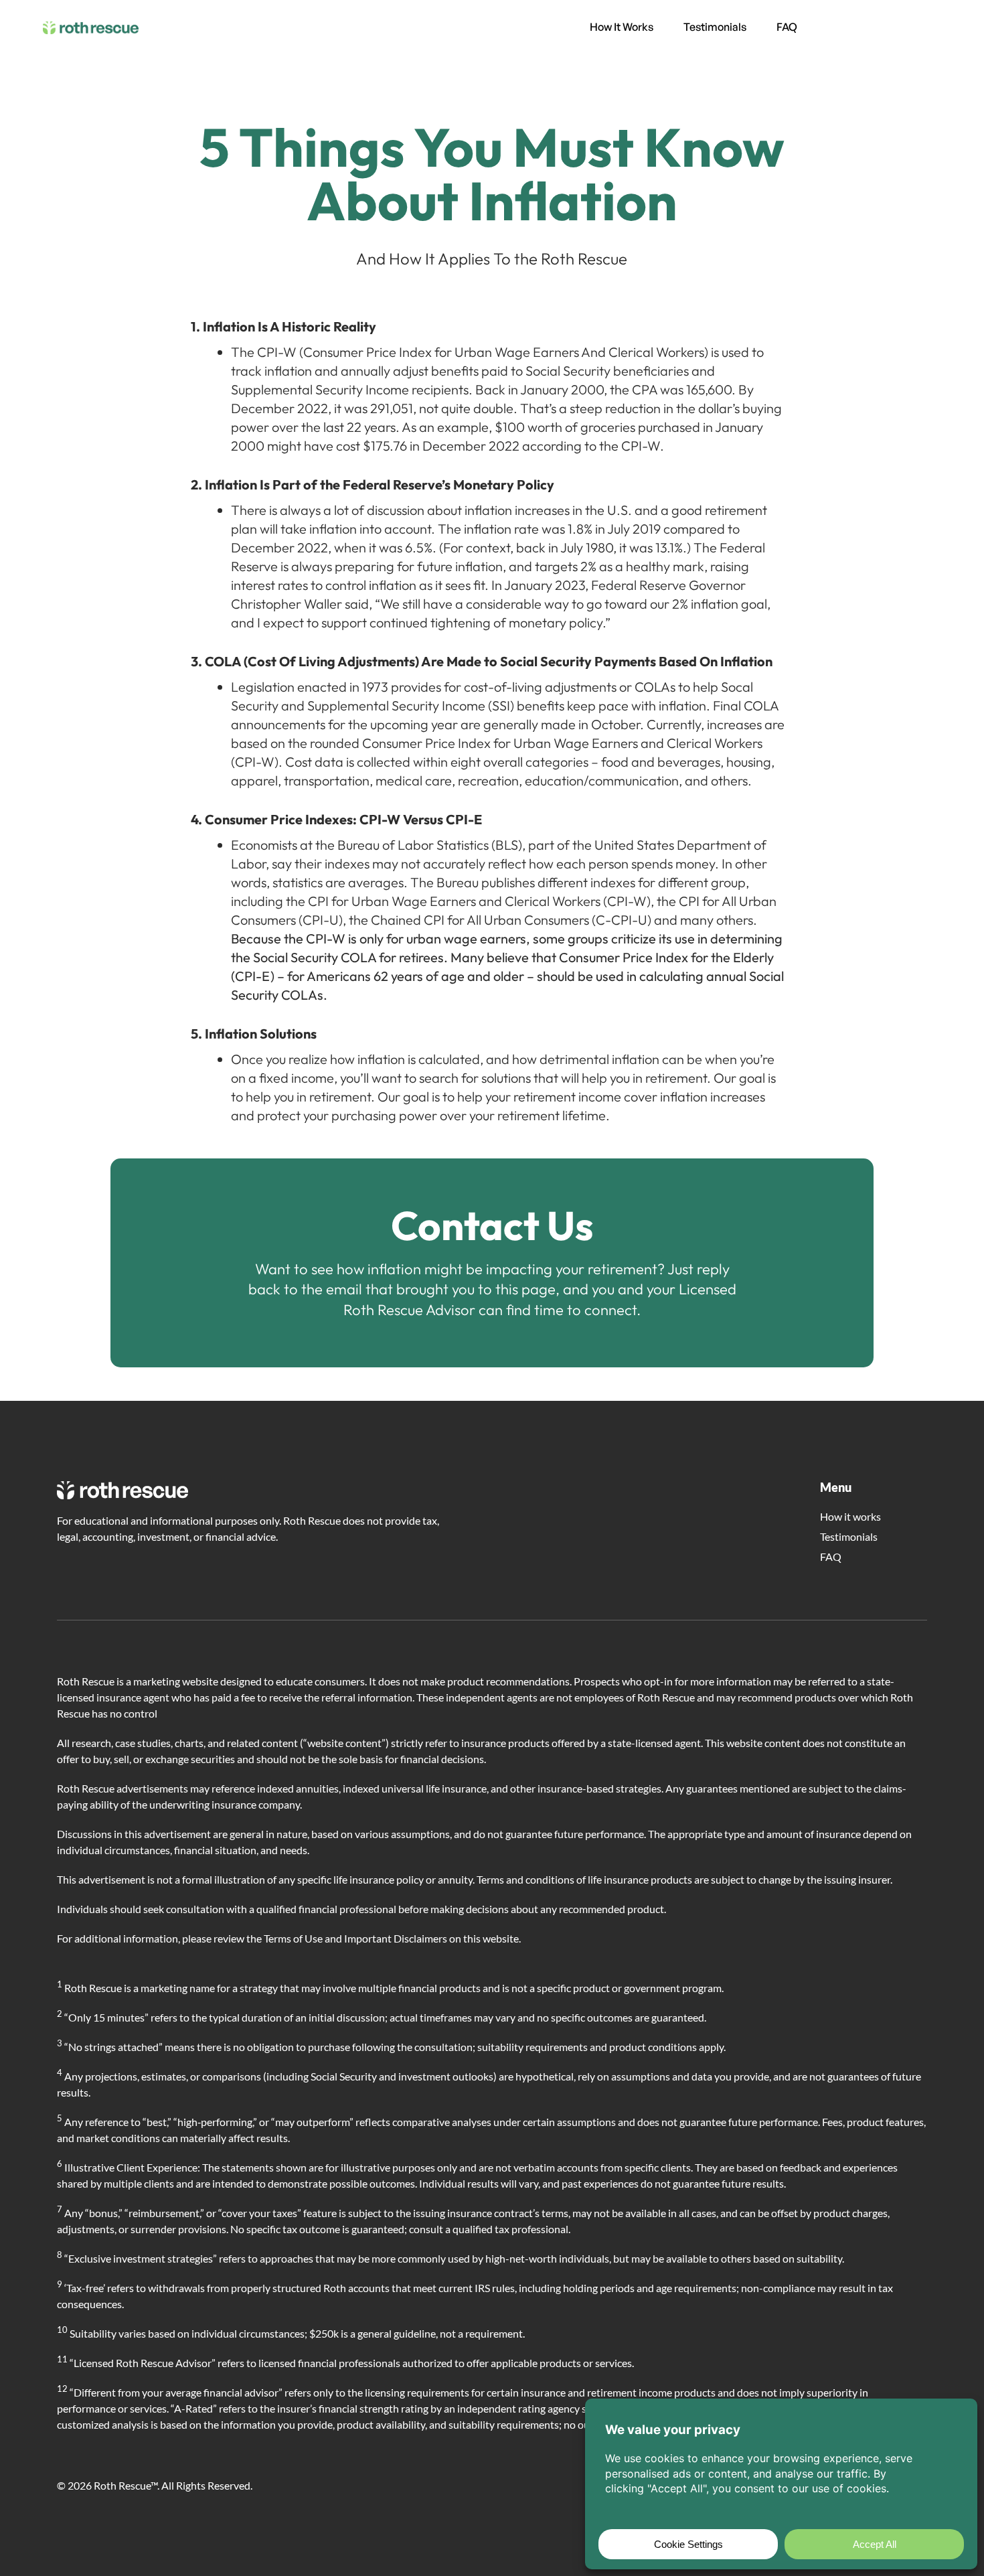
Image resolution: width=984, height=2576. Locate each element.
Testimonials (715, 27)
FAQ (787, 27)
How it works (622, 27)
